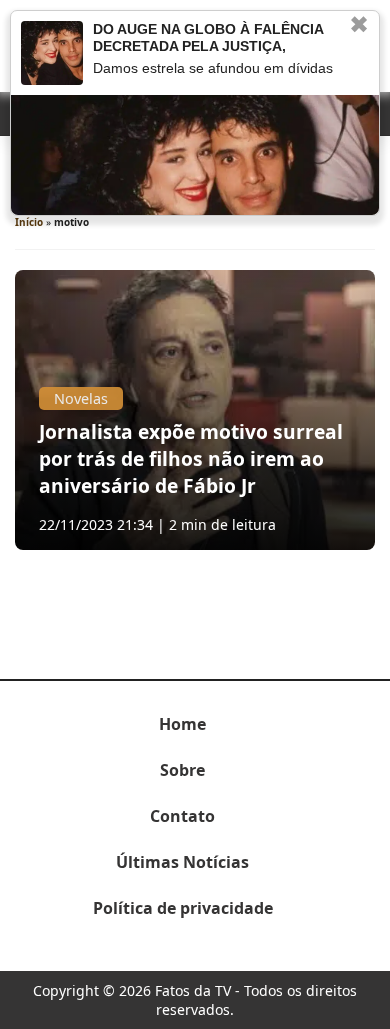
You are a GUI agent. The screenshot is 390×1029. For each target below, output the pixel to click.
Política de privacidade (183, 908)
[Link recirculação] (52, 53)
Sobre (182, 770)
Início (29, 222)
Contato (182, 816)
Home (182, 724)
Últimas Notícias (182, 862)
